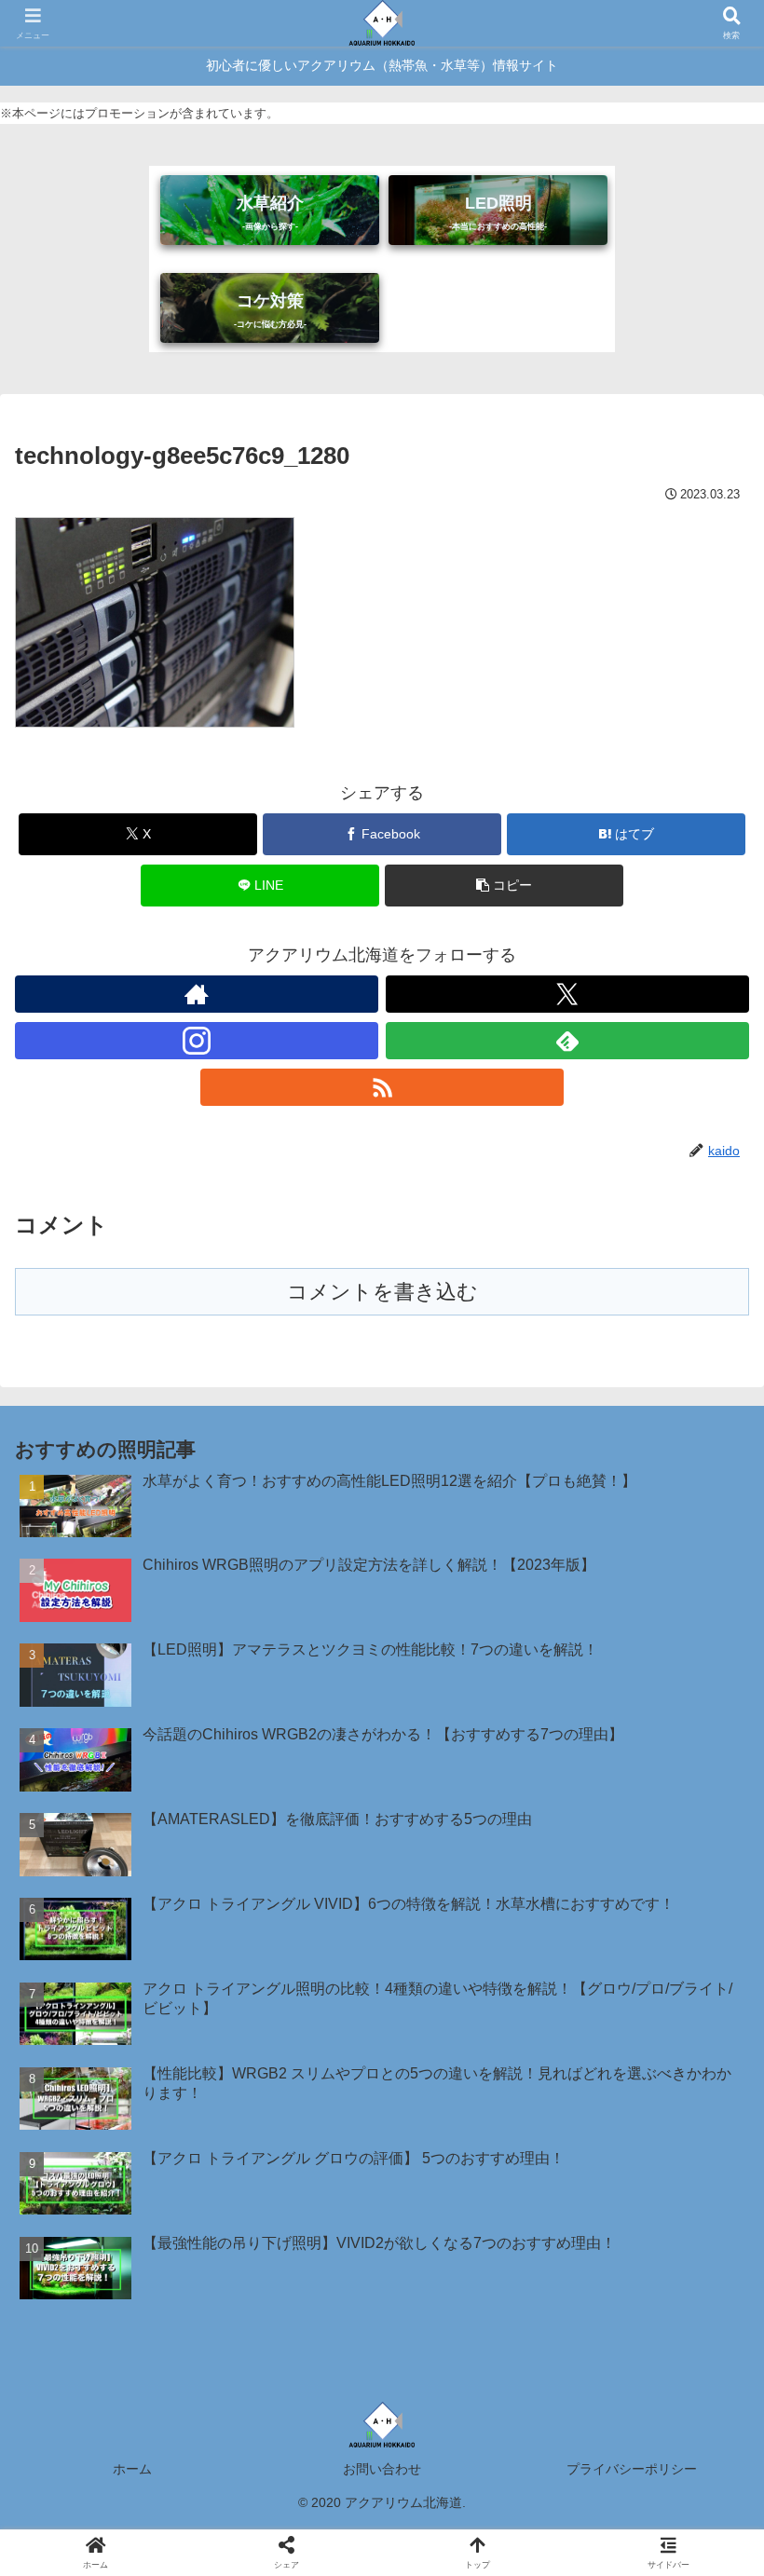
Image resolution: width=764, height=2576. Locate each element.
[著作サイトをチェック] (197, 994)
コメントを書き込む (382, 1292)
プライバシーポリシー (632, 2469)
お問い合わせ (382, 2469)
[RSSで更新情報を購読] (382, 1087)
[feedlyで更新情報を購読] (567, 1041)
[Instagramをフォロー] (197, 1041)
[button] (504, 886)
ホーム (132, 2469)
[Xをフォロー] (567, 994)
